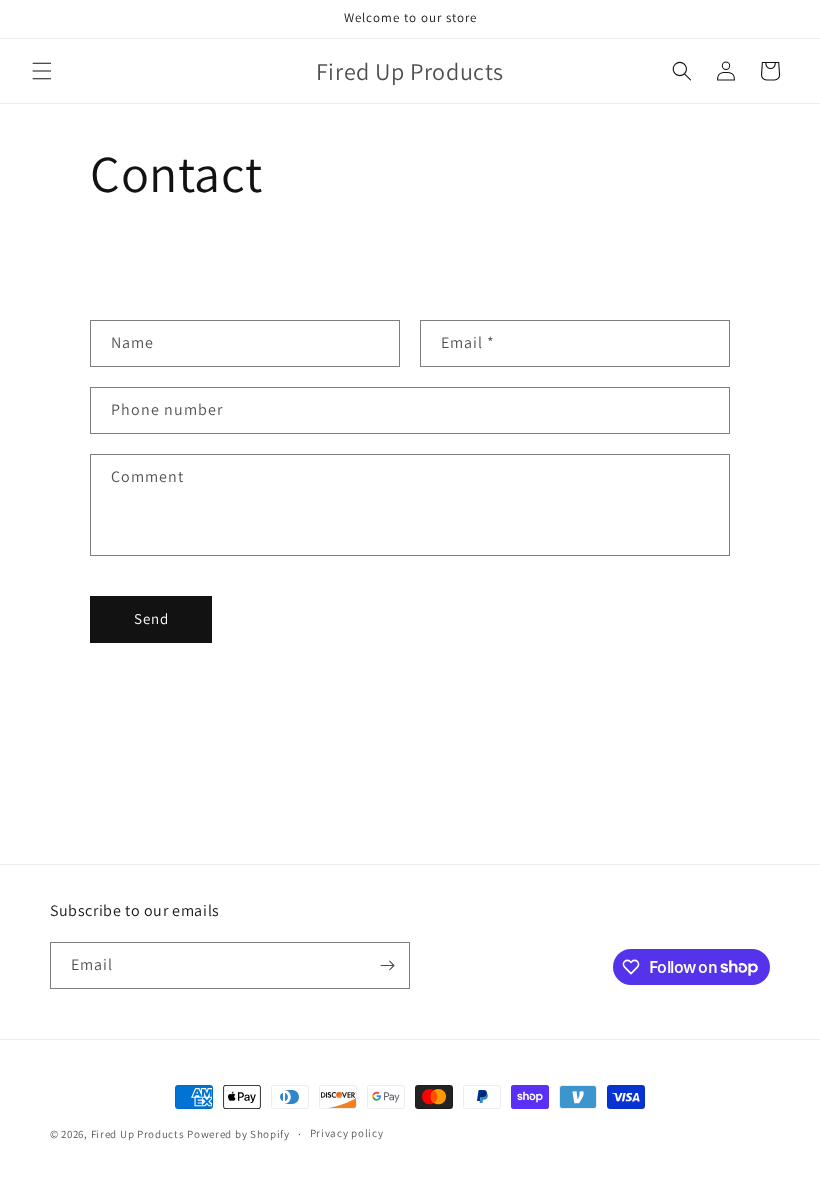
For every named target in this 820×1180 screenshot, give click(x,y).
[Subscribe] (387, 965)
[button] (42, 71)
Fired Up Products (138, 1134)
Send (151, 618)
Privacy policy (347, 1133)
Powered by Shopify (238, 1134)
